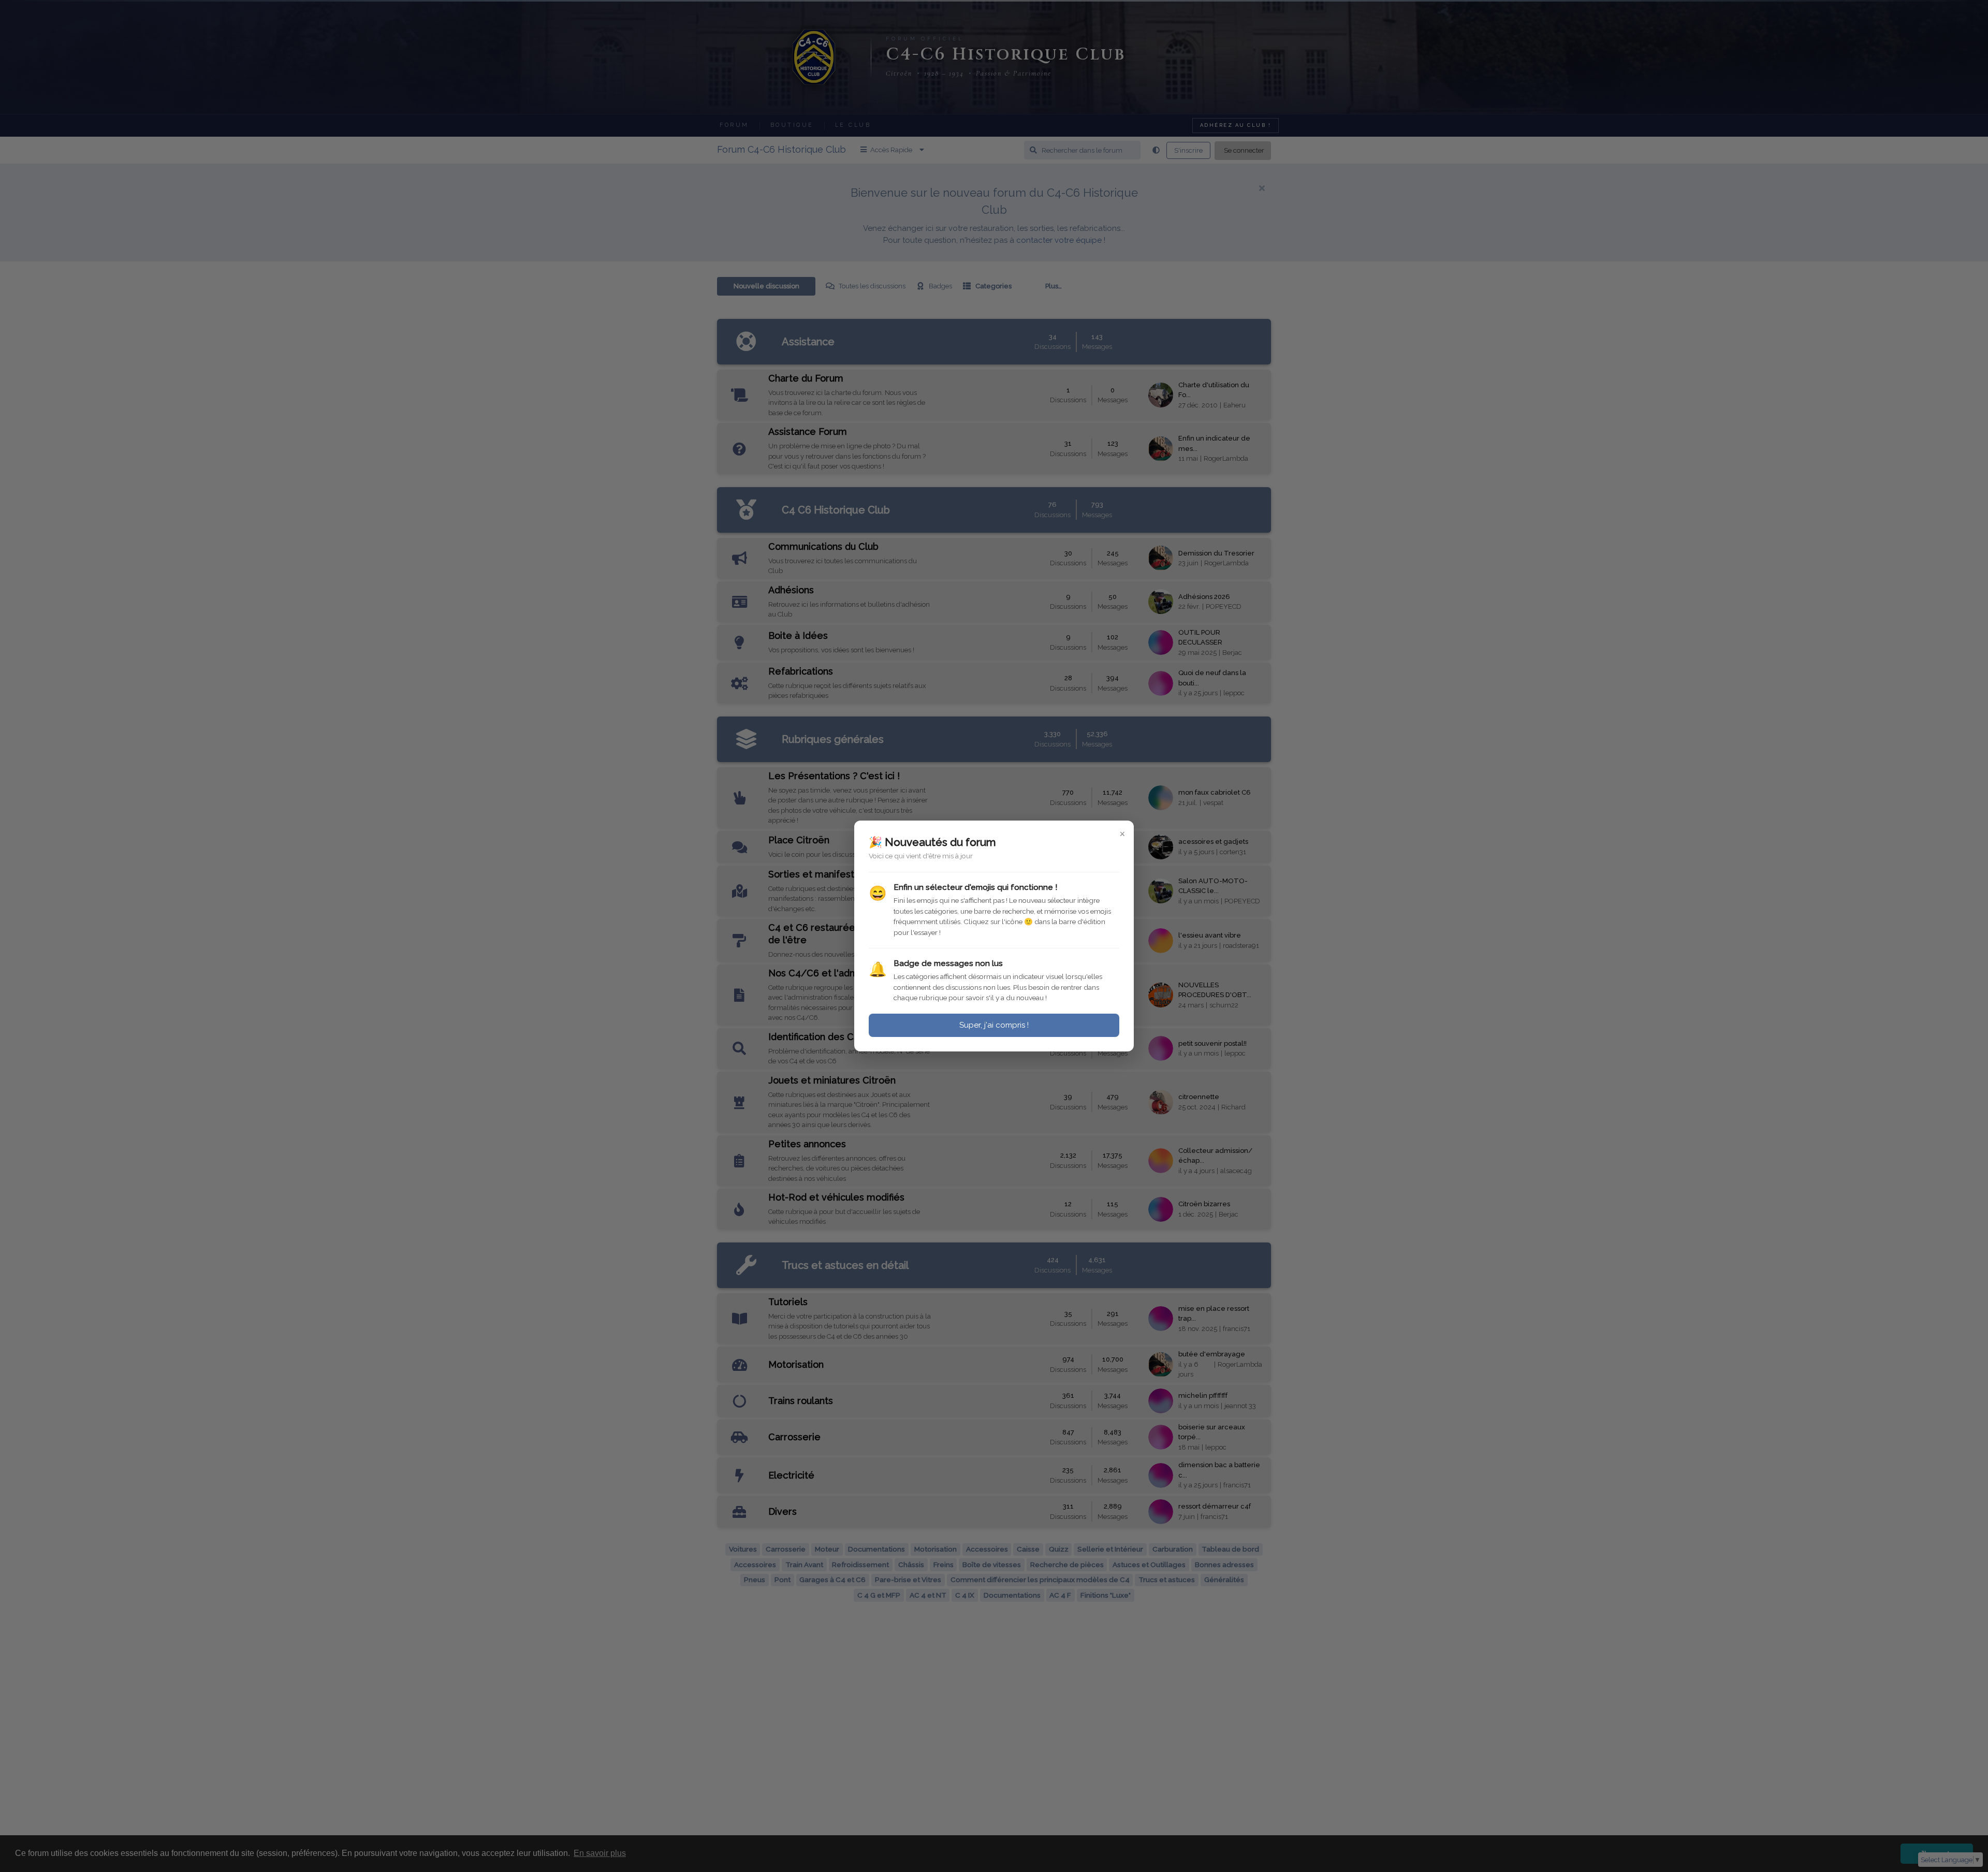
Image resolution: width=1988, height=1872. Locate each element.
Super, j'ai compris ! (994, 1025)
